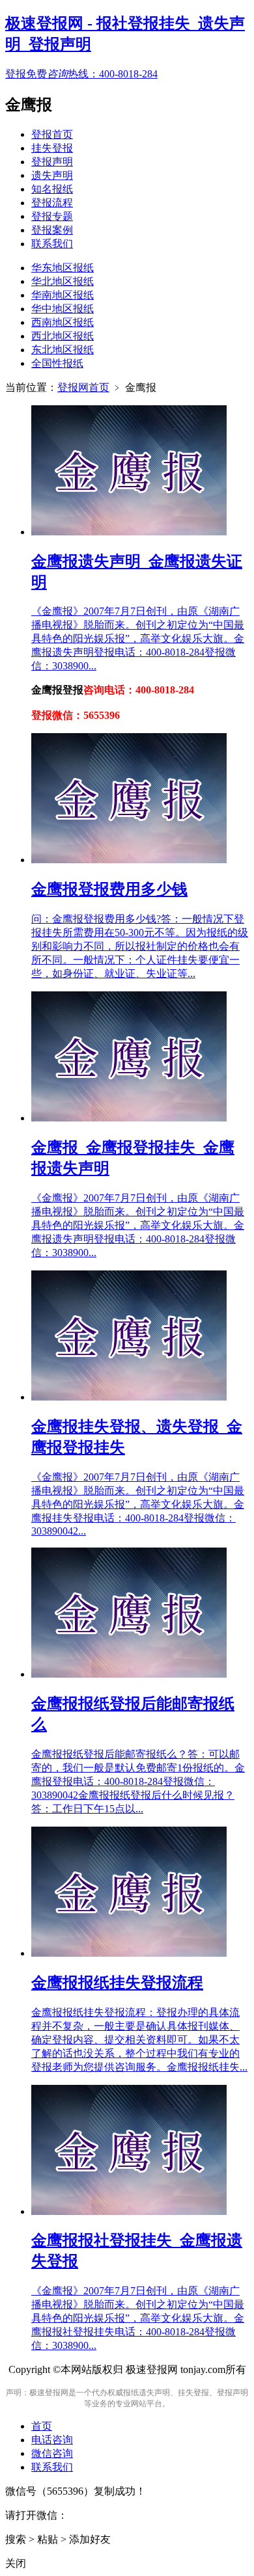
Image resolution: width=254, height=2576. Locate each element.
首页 (42, 2426)
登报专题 (52, 216)
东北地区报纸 (63, 350)
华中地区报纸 (63, 309)
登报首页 (52, 134)
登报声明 (52, 162)
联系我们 (52, 244)
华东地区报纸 (63, 268)
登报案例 (52, 230)
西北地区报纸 (63, 336)
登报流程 (52, 203)
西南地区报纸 (63, 322)
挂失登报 (52, 148)
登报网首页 (83, 387)
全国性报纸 (57, 363)
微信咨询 (52, 2453)
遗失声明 (52, 175)
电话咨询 (52, 2440)
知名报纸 (52, 189)
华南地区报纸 (63, 295)
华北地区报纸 (63, 281)
